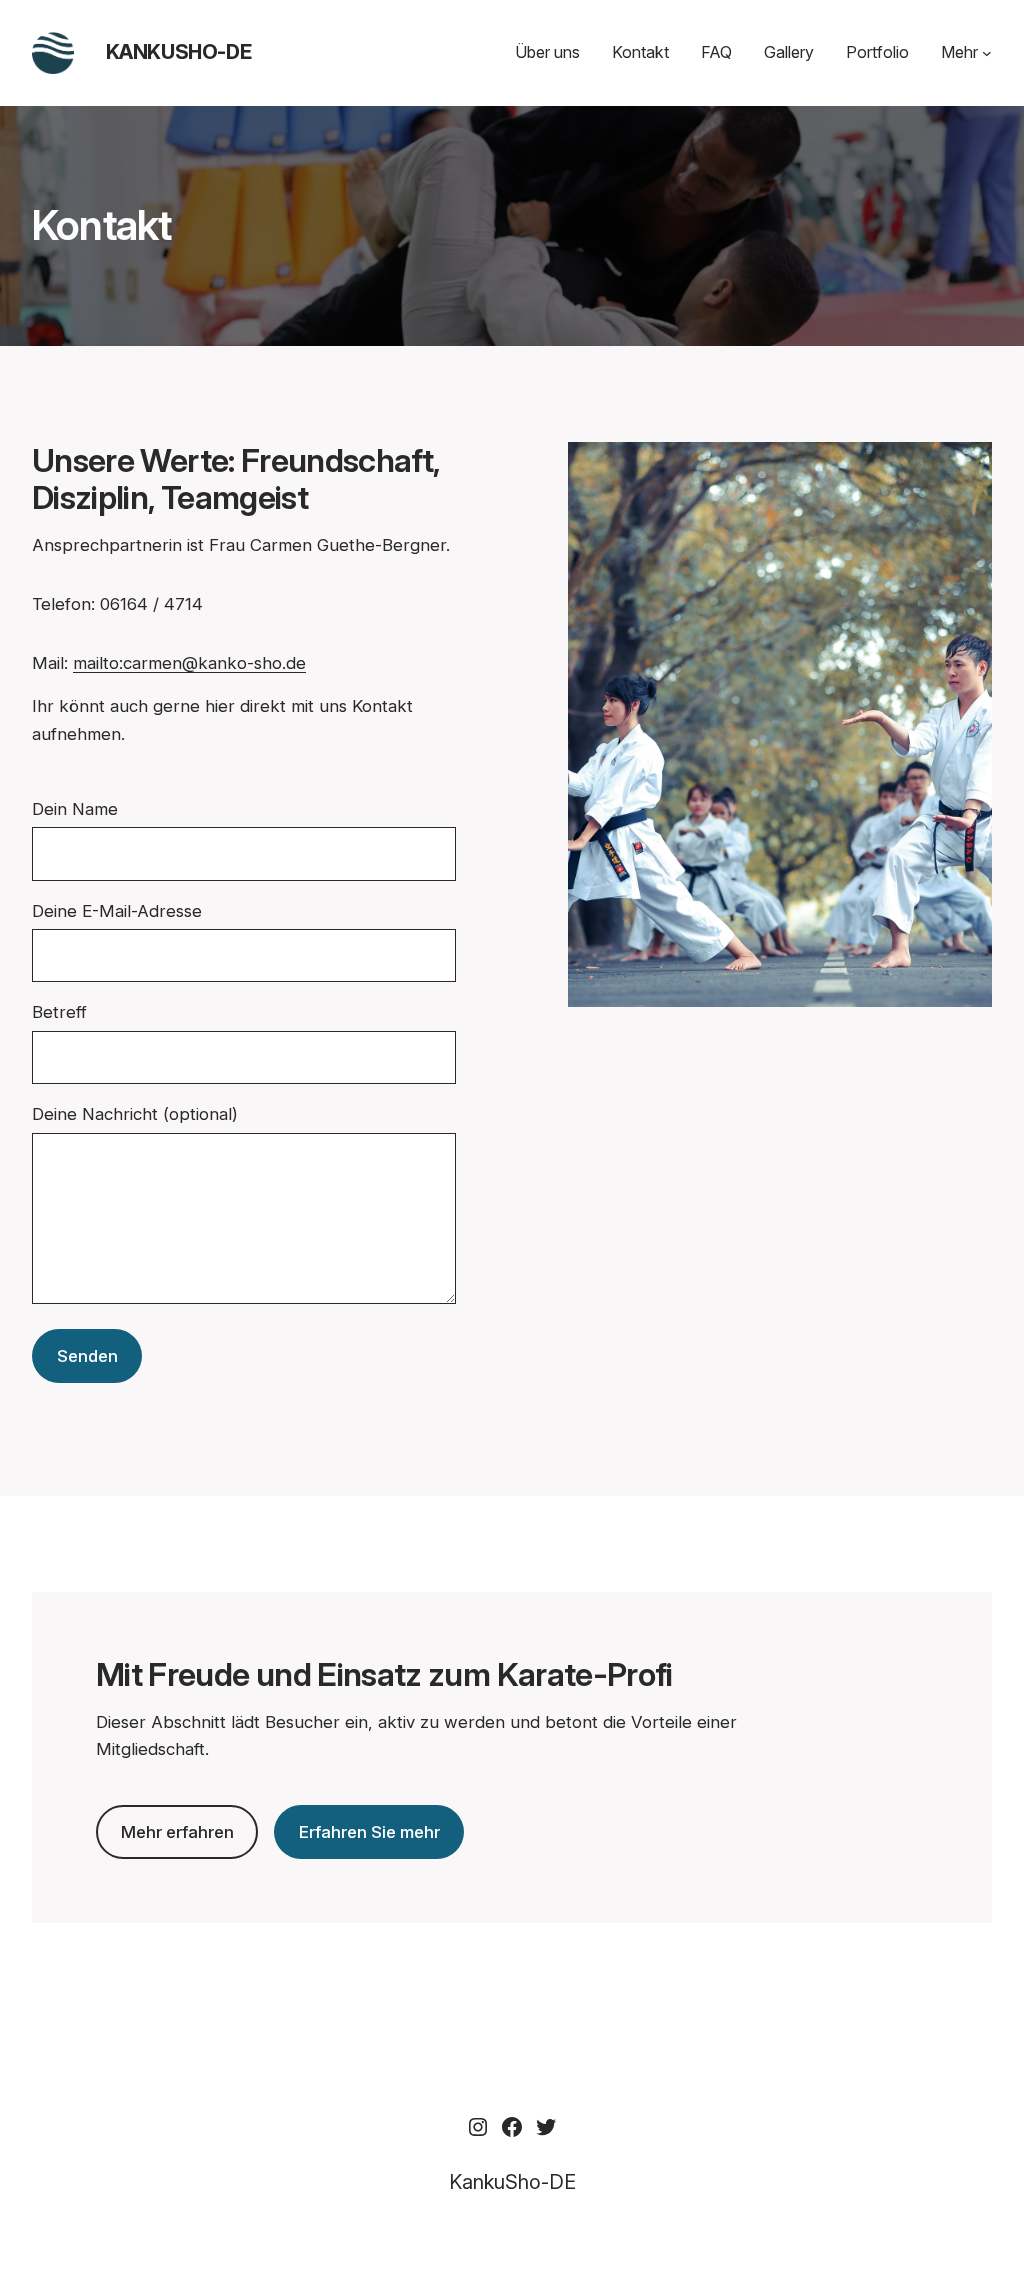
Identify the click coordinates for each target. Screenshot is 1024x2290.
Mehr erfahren (177, 1832)
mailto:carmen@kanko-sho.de (189, 663)
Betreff (59, 1012)
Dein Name (75, 809)
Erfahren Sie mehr (369, 1832)
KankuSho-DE (179, 52)
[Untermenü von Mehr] (987, 53)
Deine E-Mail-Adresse (117, 911)
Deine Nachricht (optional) (135, 1114)
